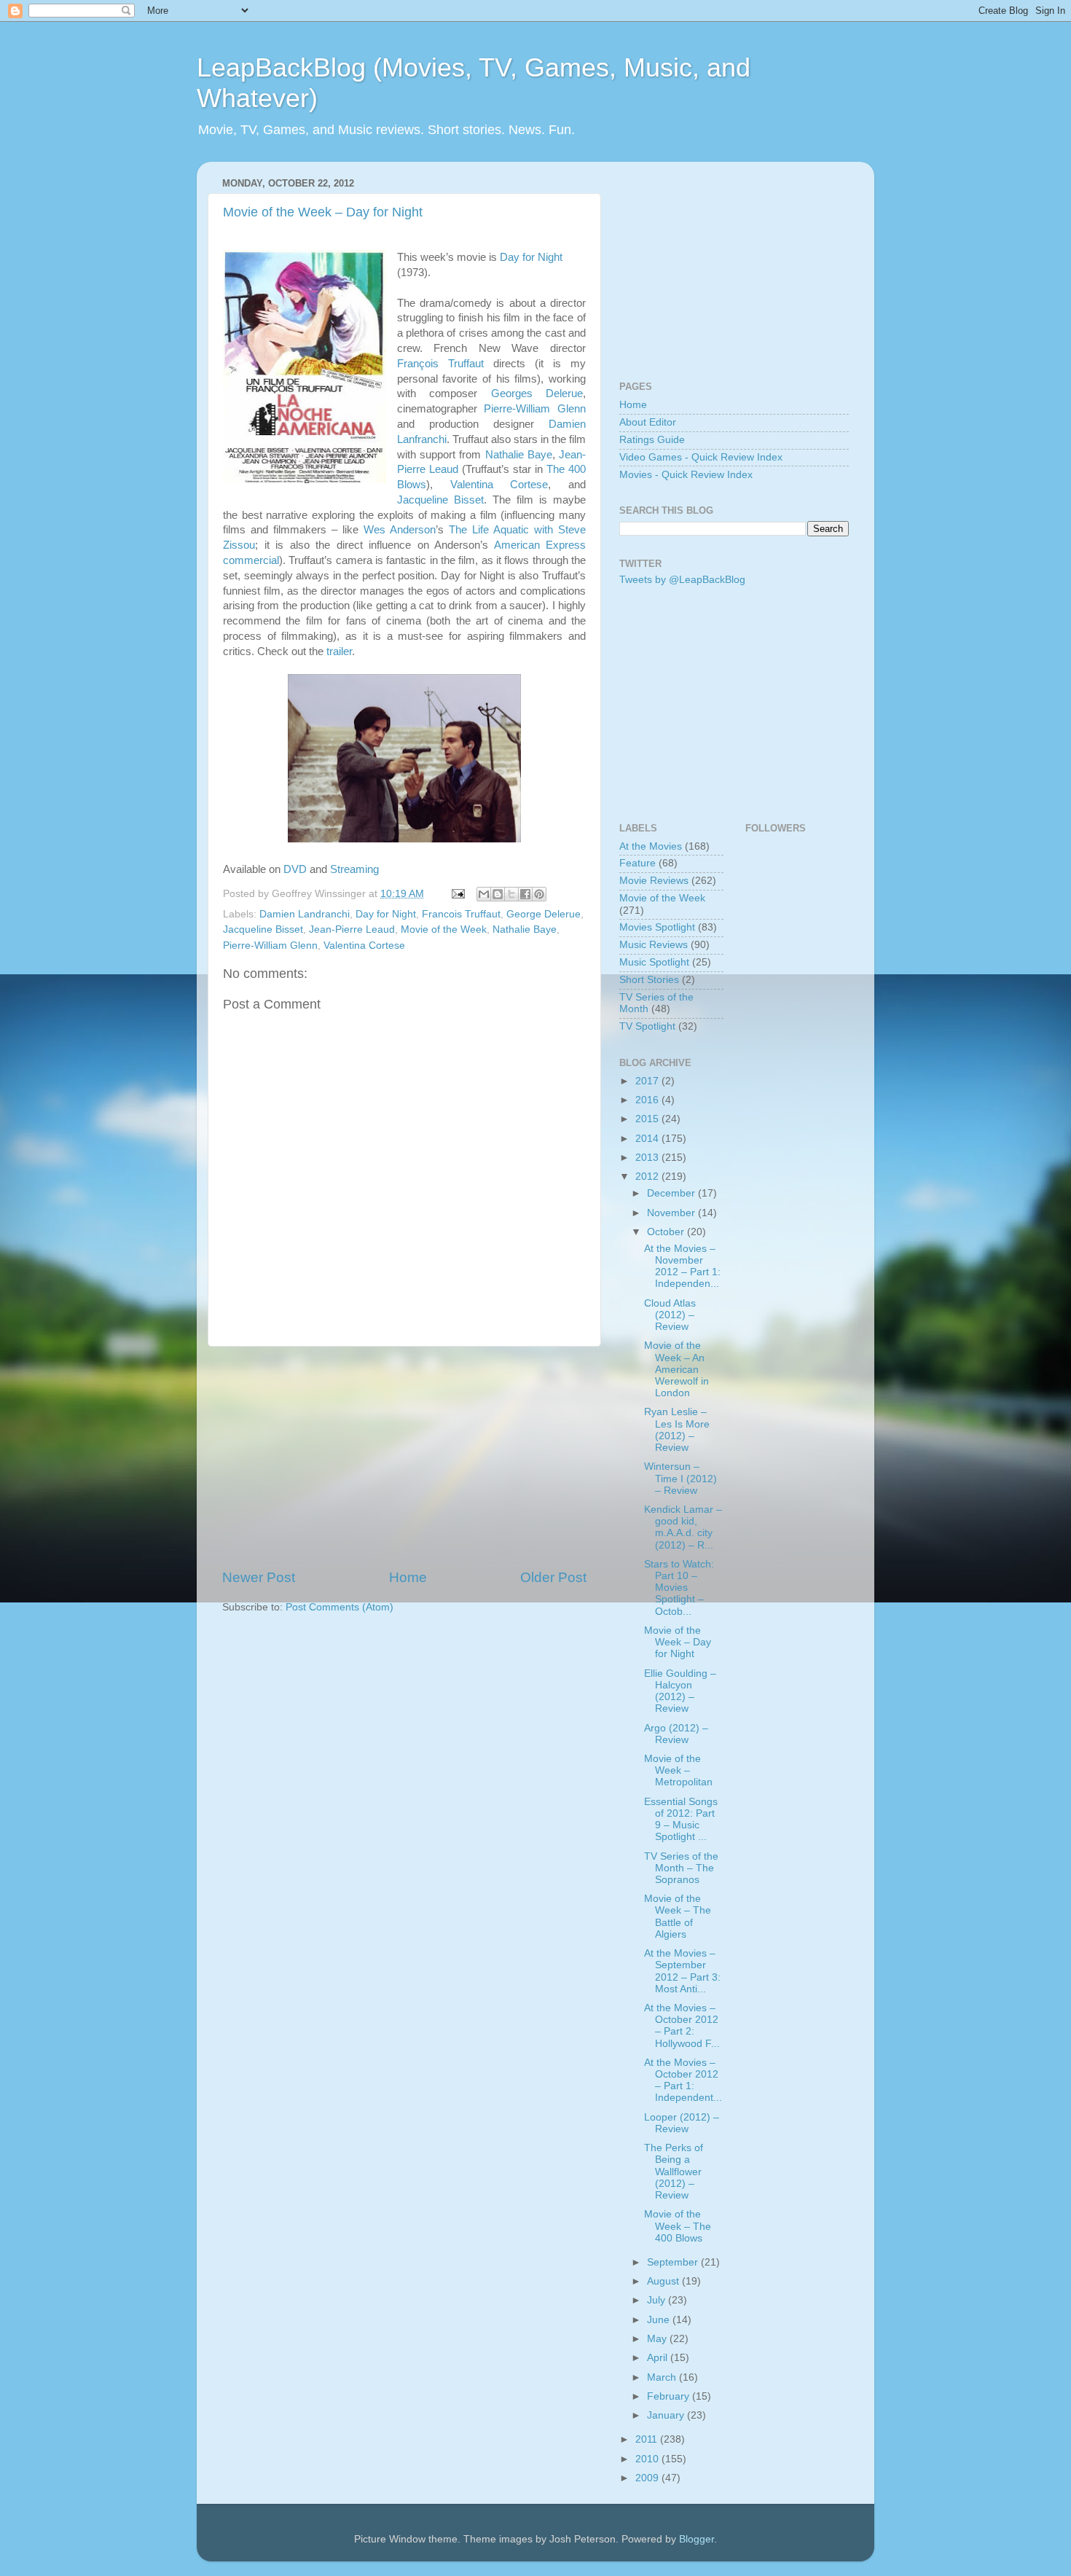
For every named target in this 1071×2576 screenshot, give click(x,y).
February (670, 2396)
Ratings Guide (652, 440)
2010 (648, 2459)
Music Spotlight (654, 962)
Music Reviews (654, 945)
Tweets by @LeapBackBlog (682, 580)
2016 (648, 1100)
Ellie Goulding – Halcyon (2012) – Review (680, 1691)
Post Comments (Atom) (340, 1607)
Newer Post (259, 1577)
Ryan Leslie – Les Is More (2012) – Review (677, 1430)
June (660, 2320)
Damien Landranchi (305, 914)
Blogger (697, 2539)
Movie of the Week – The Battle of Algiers (678, 1917)
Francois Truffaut (461, 914)
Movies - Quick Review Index (686, 475)
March (663, 2377)
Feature (637, 863)
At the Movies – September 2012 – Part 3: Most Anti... (682, 1971)
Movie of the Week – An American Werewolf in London (676, 1369)
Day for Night (531, 257)
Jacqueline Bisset (440, 500)
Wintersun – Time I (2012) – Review (680, 1478)
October (667, 1232)
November (672, 1213)
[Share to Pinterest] (539, 894)
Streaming (354, 869)
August (664, 2281)
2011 (648, 2439)
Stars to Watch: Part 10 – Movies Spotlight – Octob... (679, 1588)
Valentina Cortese (499, 485)
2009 (648, 2478)
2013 (648, 1158)
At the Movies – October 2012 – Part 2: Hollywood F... (682, 2026)
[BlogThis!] (498, 894)
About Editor (648, 422)
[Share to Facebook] (525, 894)
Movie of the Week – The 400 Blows (678, 2226)
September (674, 2262)
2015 (648, 1119)
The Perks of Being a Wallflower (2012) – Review (674, 2172)
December (672, 1193)
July (658, 2300)
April (659, 2358)
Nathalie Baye (519, 455)
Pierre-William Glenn (535, 409)
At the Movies (651, 846)
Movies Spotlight (657, 927)
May (658, 2339)
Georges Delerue (537, 394)
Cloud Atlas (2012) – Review (670, 1315)
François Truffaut (440, 364)
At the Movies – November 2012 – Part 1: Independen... (682, 1267)
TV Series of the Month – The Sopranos (681, 1868)
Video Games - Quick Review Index (701, 457)
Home (408, 1577)
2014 (648, 1139)
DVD (295, 869)
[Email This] (484, 894)
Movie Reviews (654, 881)
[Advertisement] (404, 1457)
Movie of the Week (444, 929)
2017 (648, 1081)
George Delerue (544, 914)
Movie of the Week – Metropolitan (678, 1770)
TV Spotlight (647, 1026)
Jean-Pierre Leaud (352, 929)
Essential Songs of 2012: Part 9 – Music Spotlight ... (681, 1820)
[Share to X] (511, 894)
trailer (339, 651)
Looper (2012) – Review (682, 2123)
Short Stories (649, 980)
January (667, 2415)
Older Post (553, 1577)
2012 (648, 1177)
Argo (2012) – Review (676, 1734)
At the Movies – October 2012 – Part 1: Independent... (683, 2080)
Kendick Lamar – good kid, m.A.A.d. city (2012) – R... (683, 1527)
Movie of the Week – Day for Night (323, 212)
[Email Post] (457, 894)
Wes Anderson (400, 530)
